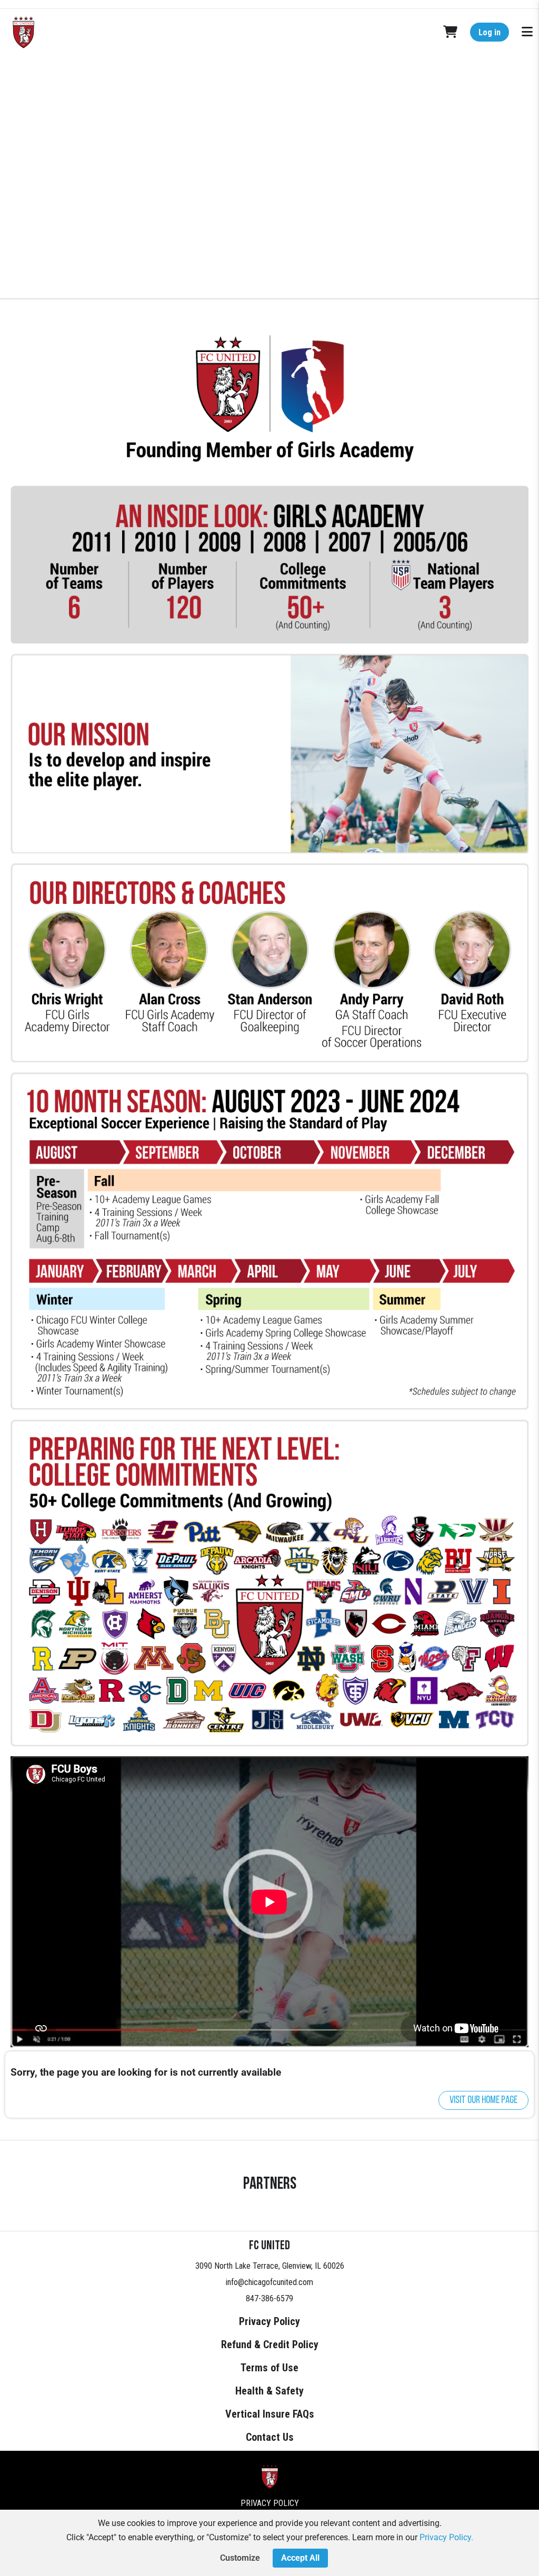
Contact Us (270, 2437)
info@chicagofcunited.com (269, 2282)
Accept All (300, 2558)
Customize (240, 2558)
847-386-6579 (269, 2298)
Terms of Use (269, 2368)
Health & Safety (269, 2391)
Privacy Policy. (446, 2537)
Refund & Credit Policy (270, 2344)
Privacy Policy (269, 2321)
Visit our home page (483, 2100)
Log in (490, 32)
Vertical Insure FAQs (270, 2414)
